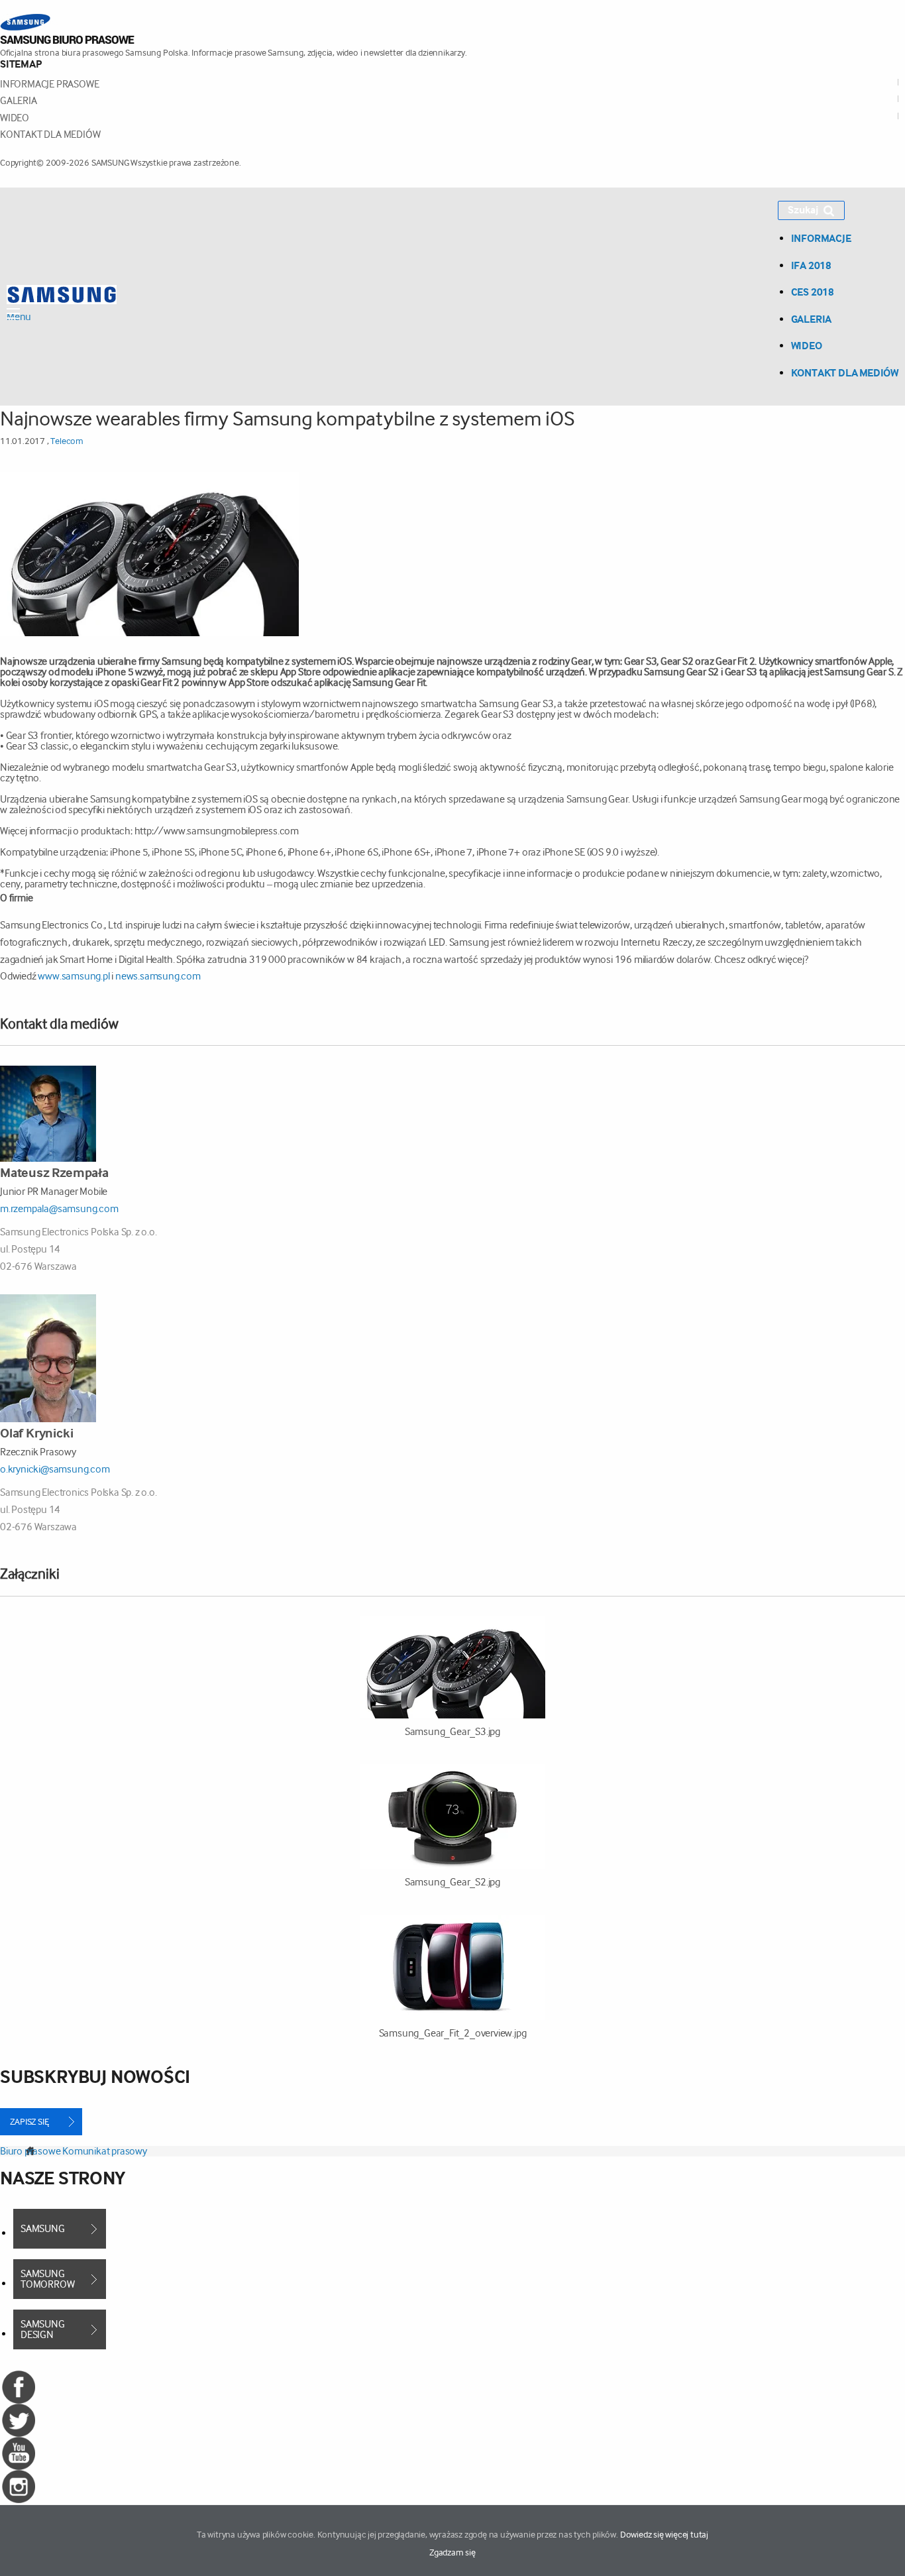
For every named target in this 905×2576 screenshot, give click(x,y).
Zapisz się (29, 2121)
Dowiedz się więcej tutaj (664, 2534)
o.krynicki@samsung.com (55, 1469)
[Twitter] (19, 2419)
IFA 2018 (811, 265)
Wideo (15, 118)
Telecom (67, 441)
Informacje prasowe (49, 84)
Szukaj (803, 210)
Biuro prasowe (30, 2151)
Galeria (19, 100)
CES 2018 (813, 292)
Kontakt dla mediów (50, 134)
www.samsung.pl (75, 976)
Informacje (821, 238)
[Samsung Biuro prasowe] (67, 28)
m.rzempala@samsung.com (59, 1208)
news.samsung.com (158, 976)
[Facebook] (19, 2386)
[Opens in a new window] (19, 2452)
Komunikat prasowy (105, 2151)
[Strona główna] (62, 293)
